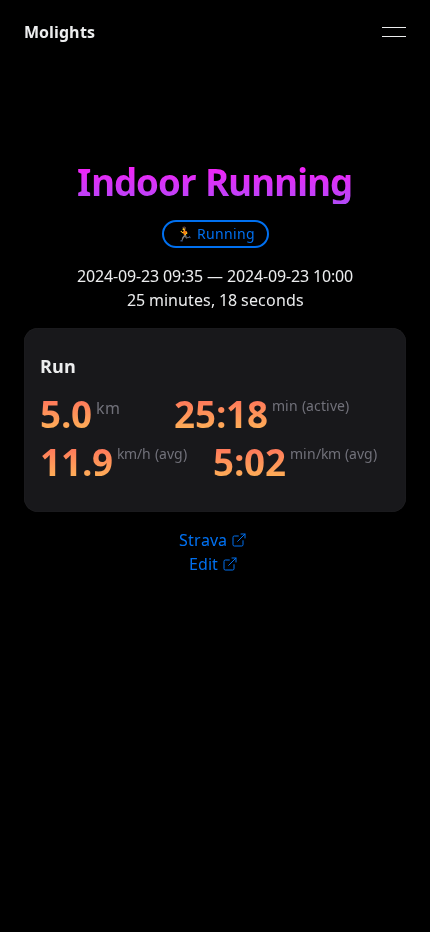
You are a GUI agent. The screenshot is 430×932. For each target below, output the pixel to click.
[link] (215, 234)
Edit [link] (203, 564)
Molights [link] (59, 32)
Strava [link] (203, 540)
